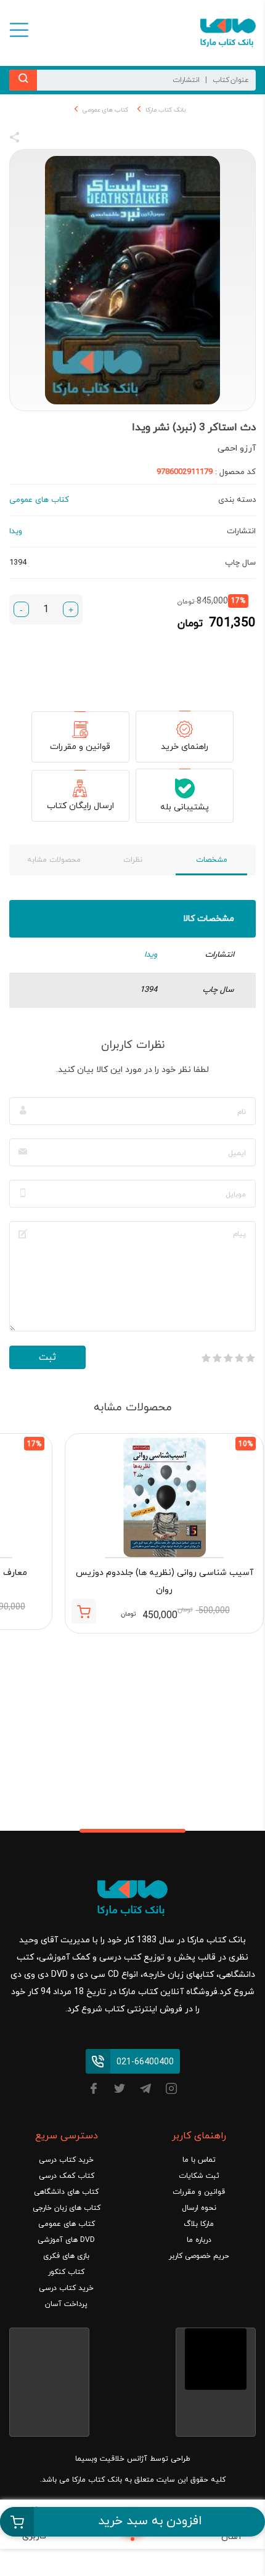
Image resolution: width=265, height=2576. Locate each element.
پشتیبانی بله (185, 807)
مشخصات (212, 860)
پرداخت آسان (66, 2304)
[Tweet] (81, 139)
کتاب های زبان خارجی (67, 2208)
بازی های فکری (66, 2256)
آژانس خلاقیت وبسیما (111, 2459)
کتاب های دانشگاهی (66, 2192)
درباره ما (199, 2240)
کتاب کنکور (66, 2272)
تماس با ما (199, 2160)
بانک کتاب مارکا (165, 110)
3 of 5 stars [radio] (228, 1358)
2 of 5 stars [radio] (239, 1358)
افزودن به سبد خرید (150, 2521)
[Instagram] (171, 2091)
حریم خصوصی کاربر (199, 2256)
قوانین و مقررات (80, 747)
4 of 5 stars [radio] (217, 1358)
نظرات (133, 860)
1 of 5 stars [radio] (250, 1358)
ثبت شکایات (199, 2176)
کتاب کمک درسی (67, 2176)
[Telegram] (145, 2091)
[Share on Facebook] (37, 139)
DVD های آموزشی (66, 2240)
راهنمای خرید (185, 747)
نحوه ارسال (199, 2208)
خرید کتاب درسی (66, 2160)
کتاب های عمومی (105, 110)
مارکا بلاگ (199, 2224)
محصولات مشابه (54, 860)
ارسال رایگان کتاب (80, 806)
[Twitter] (120, 2091)
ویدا (151, 955)
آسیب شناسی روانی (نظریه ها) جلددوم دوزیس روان (165, 1581)
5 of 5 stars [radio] (206, 1358)
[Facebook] (94, 2091)
